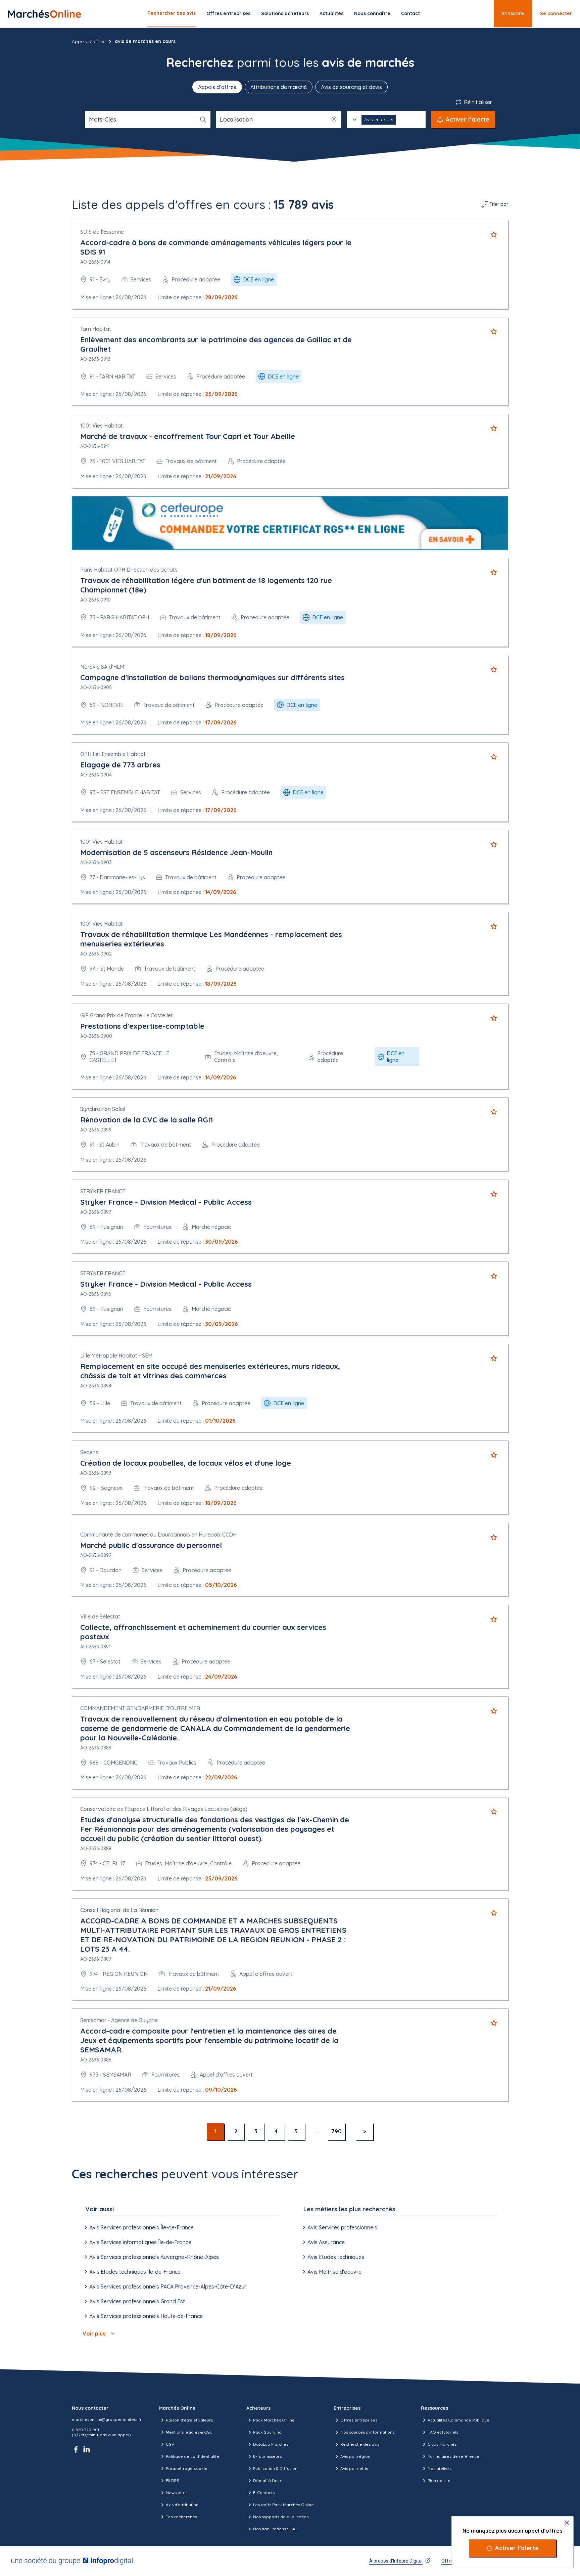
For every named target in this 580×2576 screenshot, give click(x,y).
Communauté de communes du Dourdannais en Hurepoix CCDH (158, 1535)
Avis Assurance (326, 2242)
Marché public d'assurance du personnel (151, 1545)
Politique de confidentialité (192, 2456)
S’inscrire (513, 13)
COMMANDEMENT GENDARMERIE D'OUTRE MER (140, 1708)
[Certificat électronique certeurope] (290, 523)
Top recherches (181, 2517)
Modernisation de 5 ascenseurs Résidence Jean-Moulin (176, 852)
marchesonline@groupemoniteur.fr (107, 2419)
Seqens (89, 1452)
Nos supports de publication (281, 2517)
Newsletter (177, 2493)
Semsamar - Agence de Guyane (119, 2020)
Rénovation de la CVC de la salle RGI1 (147, 1120)
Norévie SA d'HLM (102, 667)
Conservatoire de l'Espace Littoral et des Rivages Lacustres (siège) (164, 1809)
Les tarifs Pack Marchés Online (283, 2505)
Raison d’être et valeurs (189, 2420)
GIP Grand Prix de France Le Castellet (127, 1015)
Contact (410, 13)
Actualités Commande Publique (458, 2420)
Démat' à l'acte (268, 2480)
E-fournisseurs (267, 2456)
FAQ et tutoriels (443, 2432)
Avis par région (355, 2456)
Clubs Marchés (442, 2444)
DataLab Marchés (271, 2444)
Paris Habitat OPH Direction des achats (129, 570)
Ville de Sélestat (100, 1616)
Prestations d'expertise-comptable (142, 1026)
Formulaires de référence (453, 2456)
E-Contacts (264, 2493)
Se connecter (556, 13)
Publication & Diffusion (275, 2468)
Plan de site (439, 2480)
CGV (170, 2444)
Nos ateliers (440, 2468)
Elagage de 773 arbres (120, 765)
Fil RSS (173, 2480)
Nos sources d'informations (367, 2432)
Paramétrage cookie (187, 2468)
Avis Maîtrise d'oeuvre (334, 2272)
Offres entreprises (228, 13)
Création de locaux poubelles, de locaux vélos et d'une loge (186, 1463)
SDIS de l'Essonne (102, 232)
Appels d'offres (89, 41)
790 (336, 2131)
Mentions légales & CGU (189, 2432)
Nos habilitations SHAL (275, 2529)
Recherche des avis (360, 2444)
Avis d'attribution (182, 2505)
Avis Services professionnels (342, 2227)
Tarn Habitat (96, 329)
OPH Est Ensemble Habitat (113, 754)
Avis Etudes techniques (336, 2257)
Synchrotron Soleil (103, 1109)
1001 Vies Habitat (102, 426)
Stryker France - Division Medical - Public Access (166, 1202)
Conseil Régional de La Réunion (119, 1910)
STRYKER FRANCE (103, 1191)
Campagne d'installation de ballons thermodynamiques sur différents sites (212, 677)
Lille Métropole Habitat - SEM (116, 1356)
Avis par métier (355, 2468)
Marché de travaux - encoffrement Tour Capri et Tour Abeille (188, 436)
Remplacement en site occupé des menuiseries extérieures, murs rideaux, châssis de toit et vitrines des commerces (210, 1371)
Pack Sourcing (267, 2432)
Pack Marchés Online (274, 2420)
